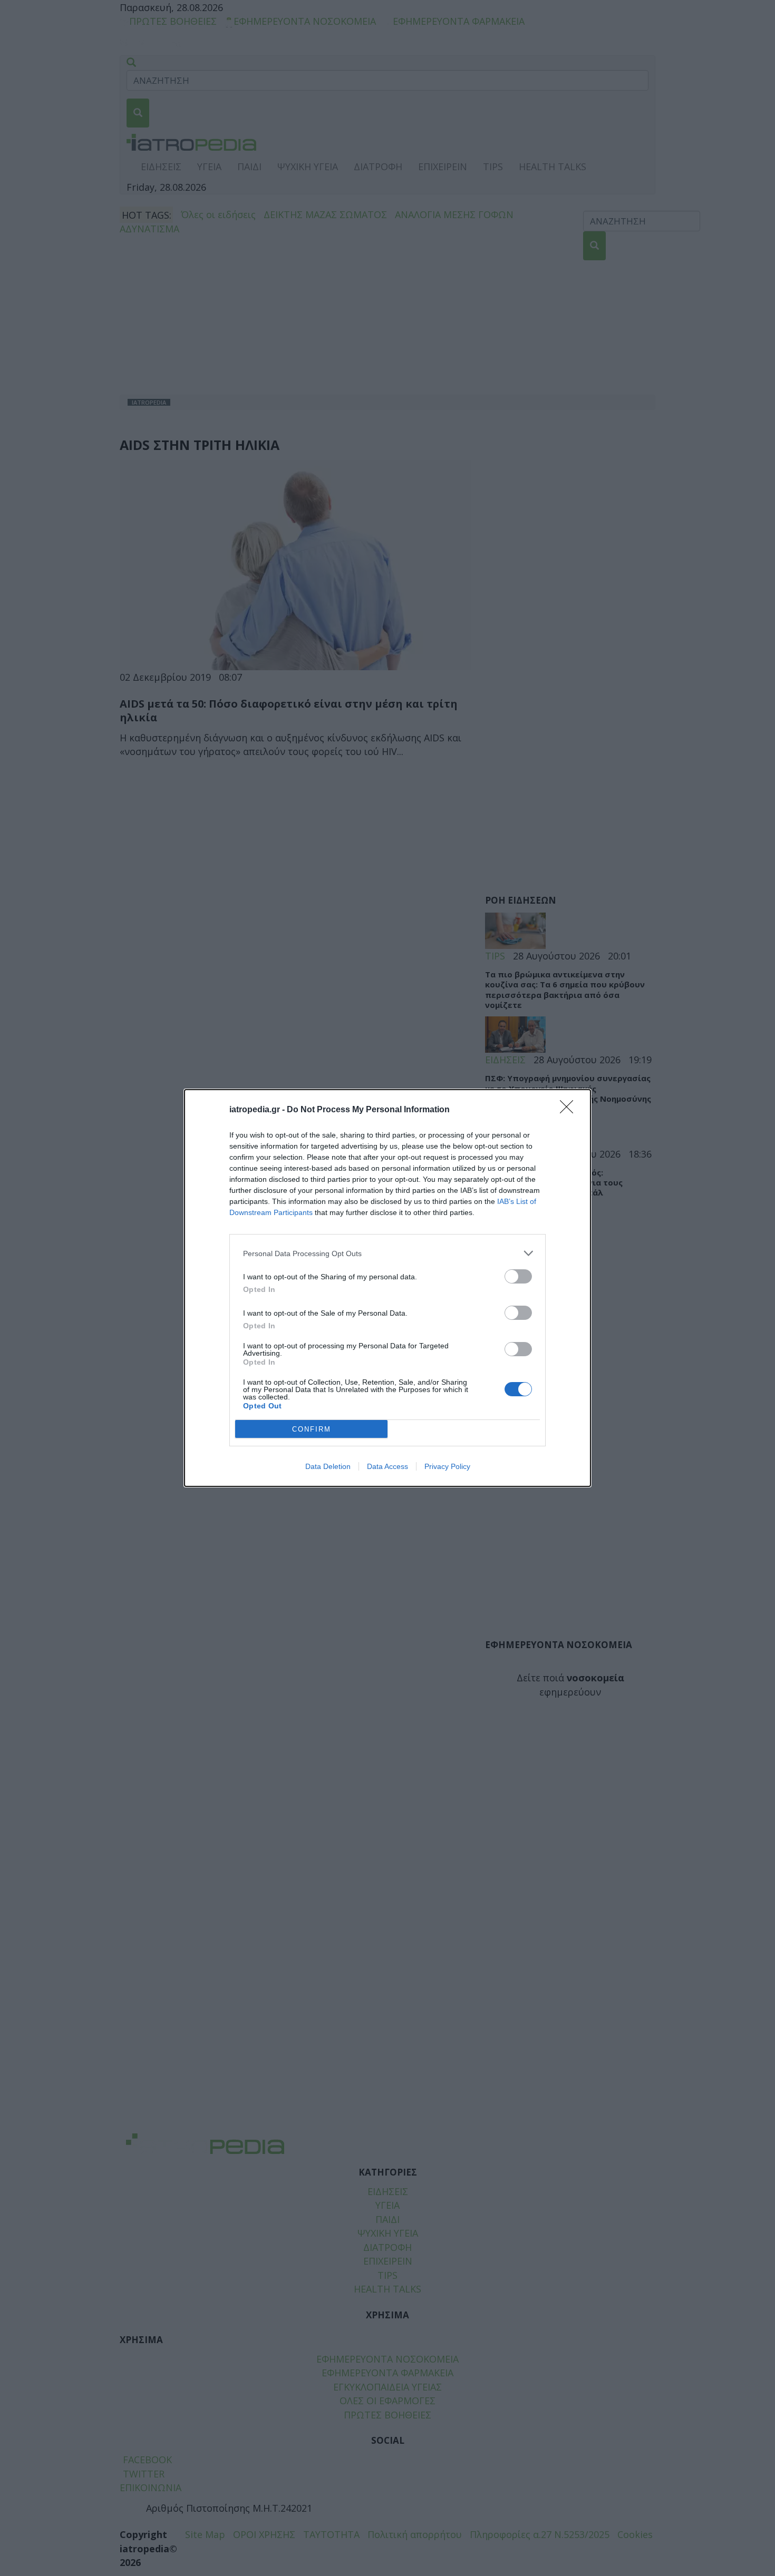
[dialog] (387, 1288)
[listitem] (387, 1253)
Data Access (387, 1466)
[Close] (570, 1110)
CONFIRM (312, 1429)
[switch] (518, 1276)
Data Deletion (328, 1466)
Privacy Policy (447, 1466)
